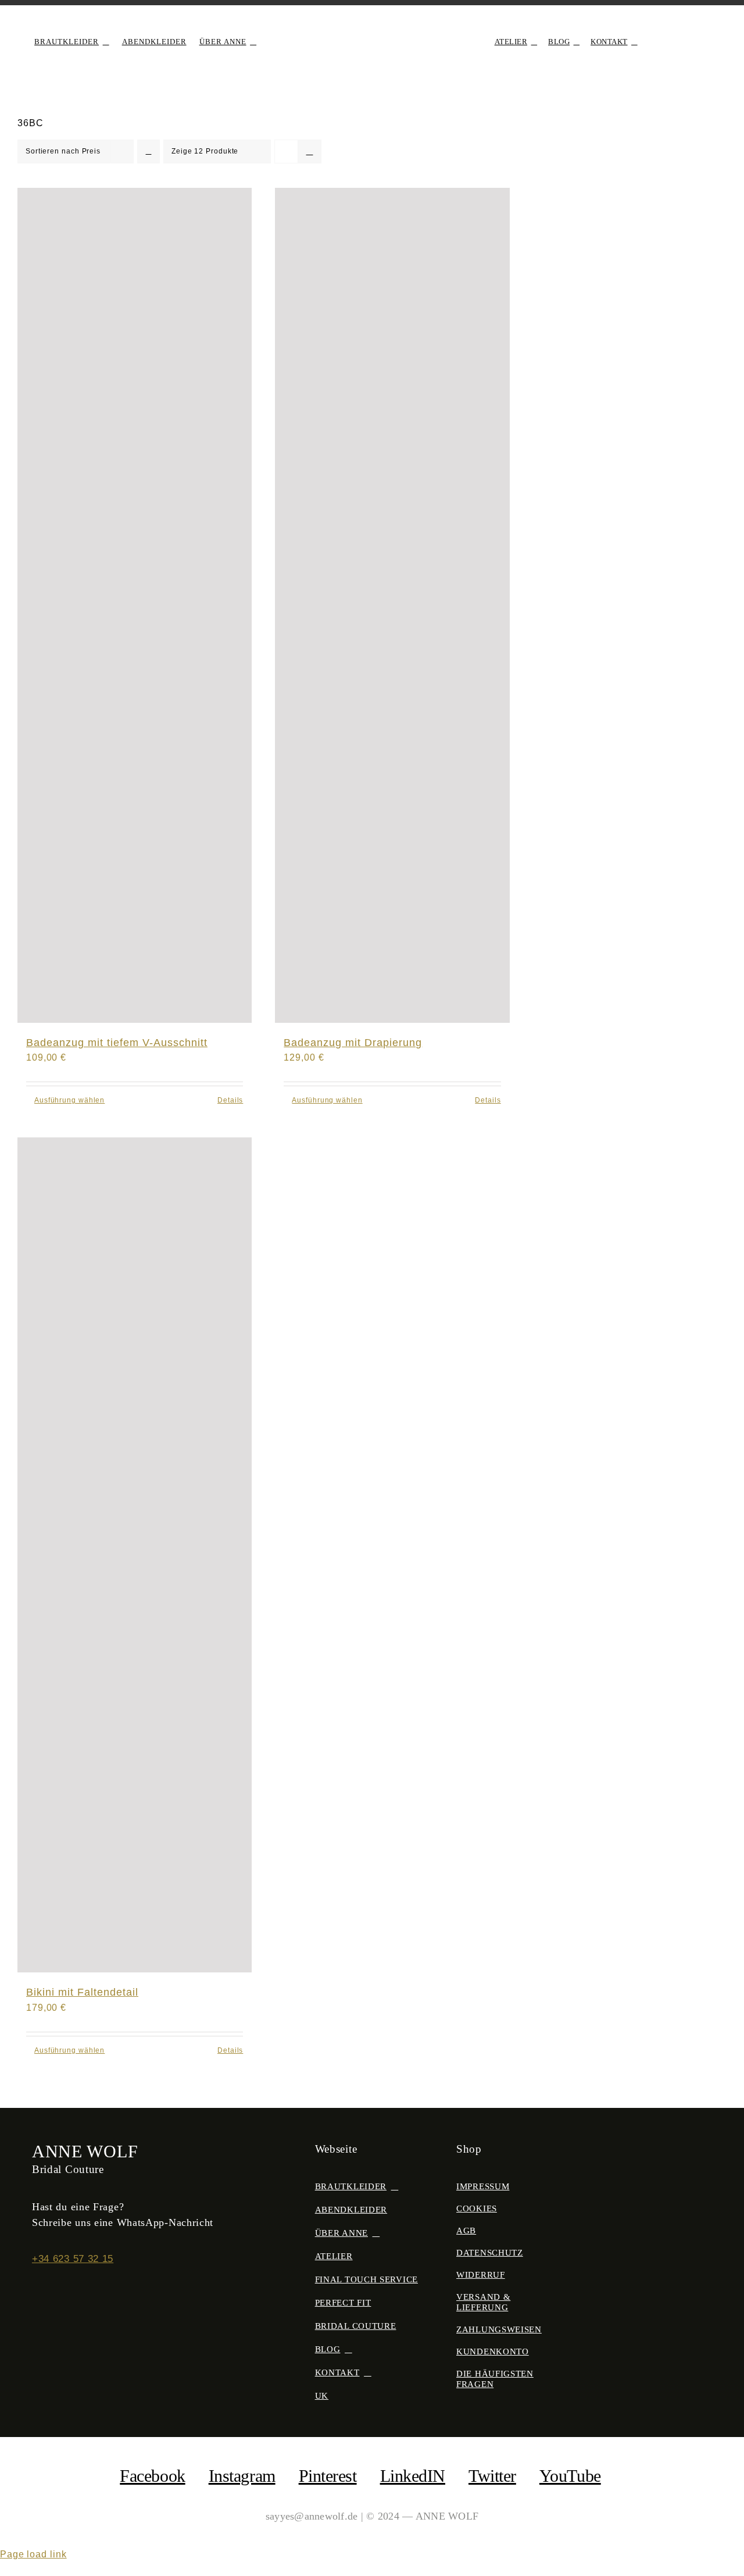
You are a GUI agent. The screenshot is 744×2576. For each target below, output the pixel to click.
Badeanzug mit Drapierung (353, 1043)
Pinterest (328, 2476)
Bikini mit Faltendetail (82, 1992)
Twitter (492, 2476)
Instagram (242, 2476)
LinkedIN (413, 2476)
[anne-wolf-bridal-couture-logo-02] (372, 27)
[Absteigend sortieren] (149, 151)
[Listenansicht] (310, 151)
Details (230, 1100)
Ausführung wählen (69, 1100)
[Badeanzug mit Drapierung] (392, 605)
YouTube (570, 2476)
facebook (152, 2476)
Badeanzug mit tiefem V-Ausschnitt (117, 1043)
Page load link (33, 2554)
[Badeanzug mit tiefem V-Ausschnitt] (135, 605)
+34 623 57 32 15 (73, 2259)
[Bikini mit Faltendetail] (135, 1555)
